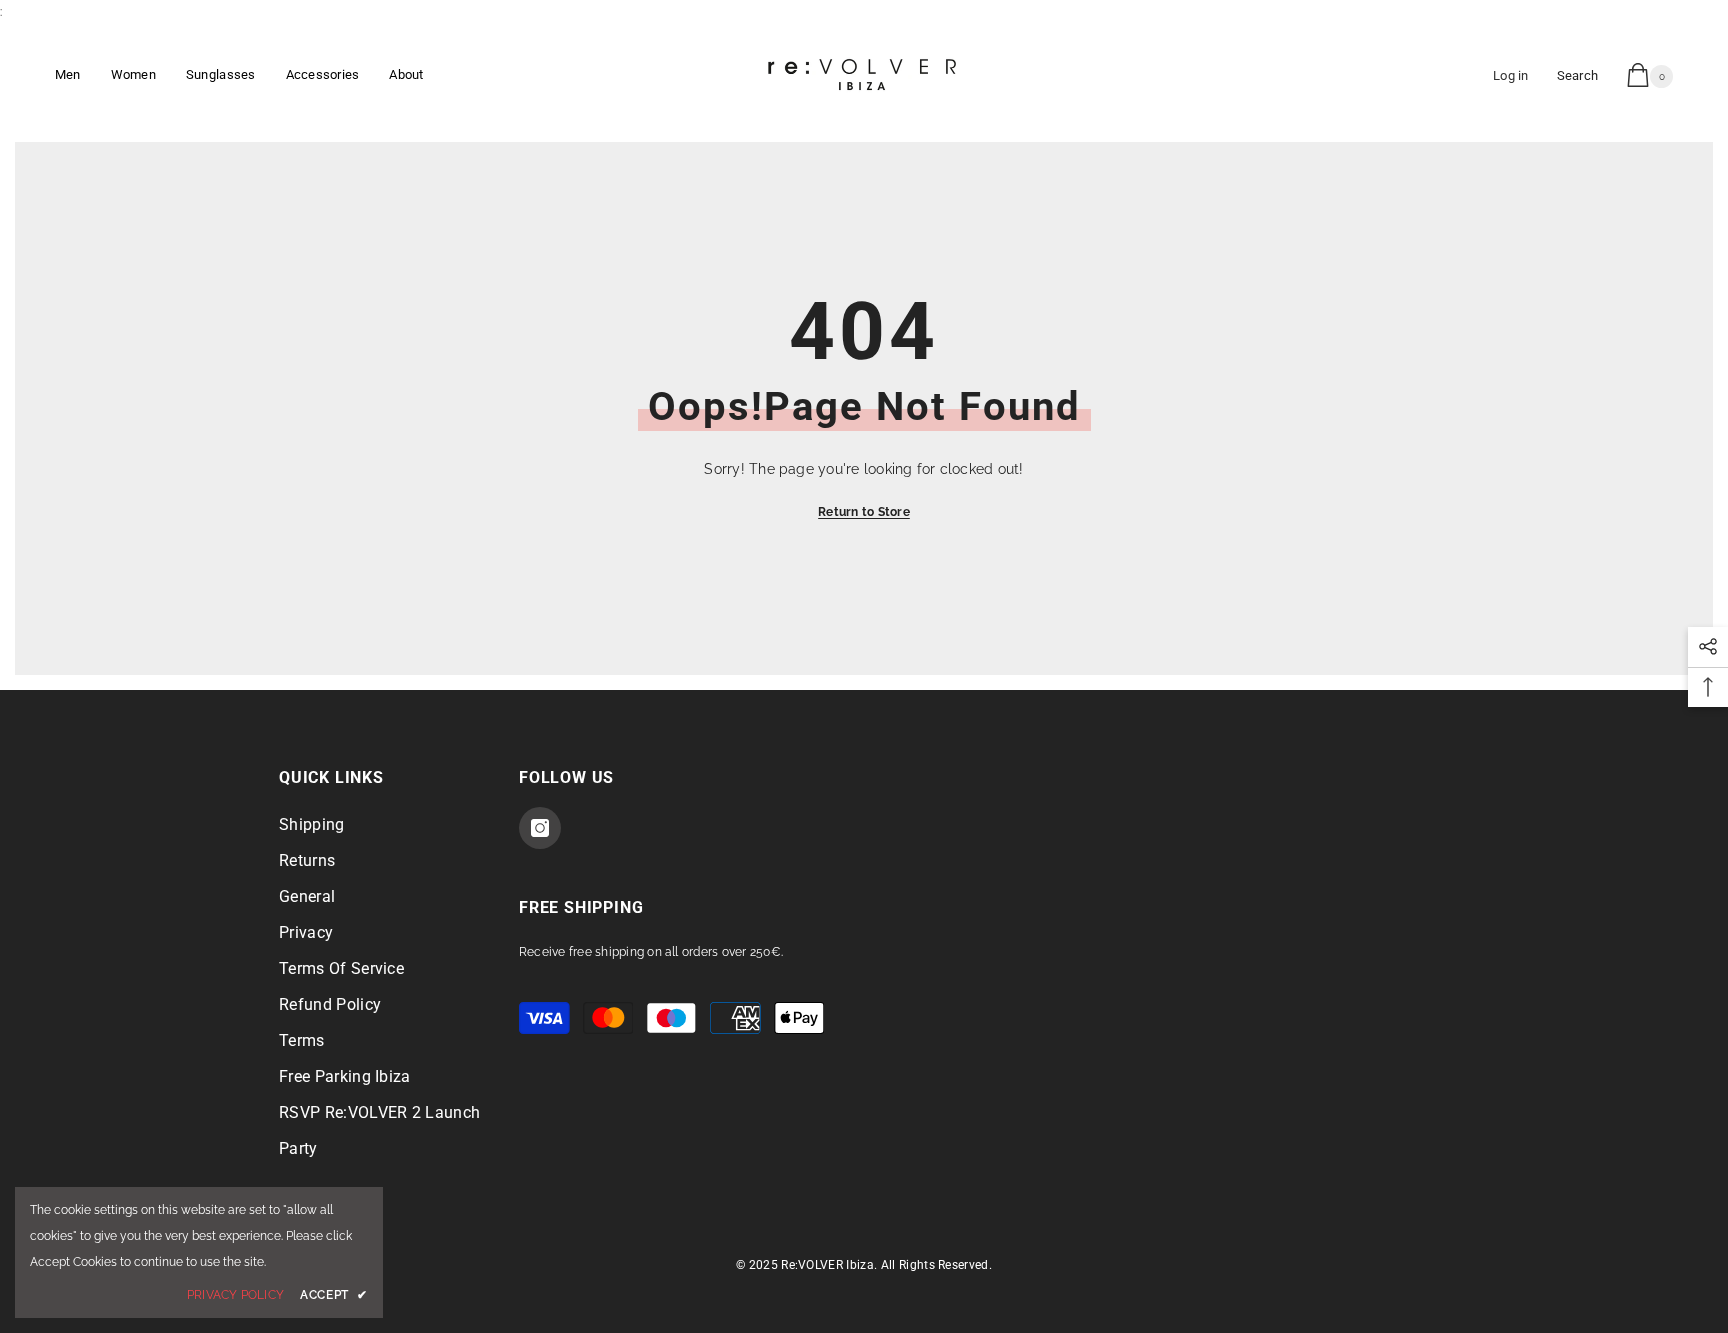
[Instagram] (540, 828)
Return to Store (864, 512)
